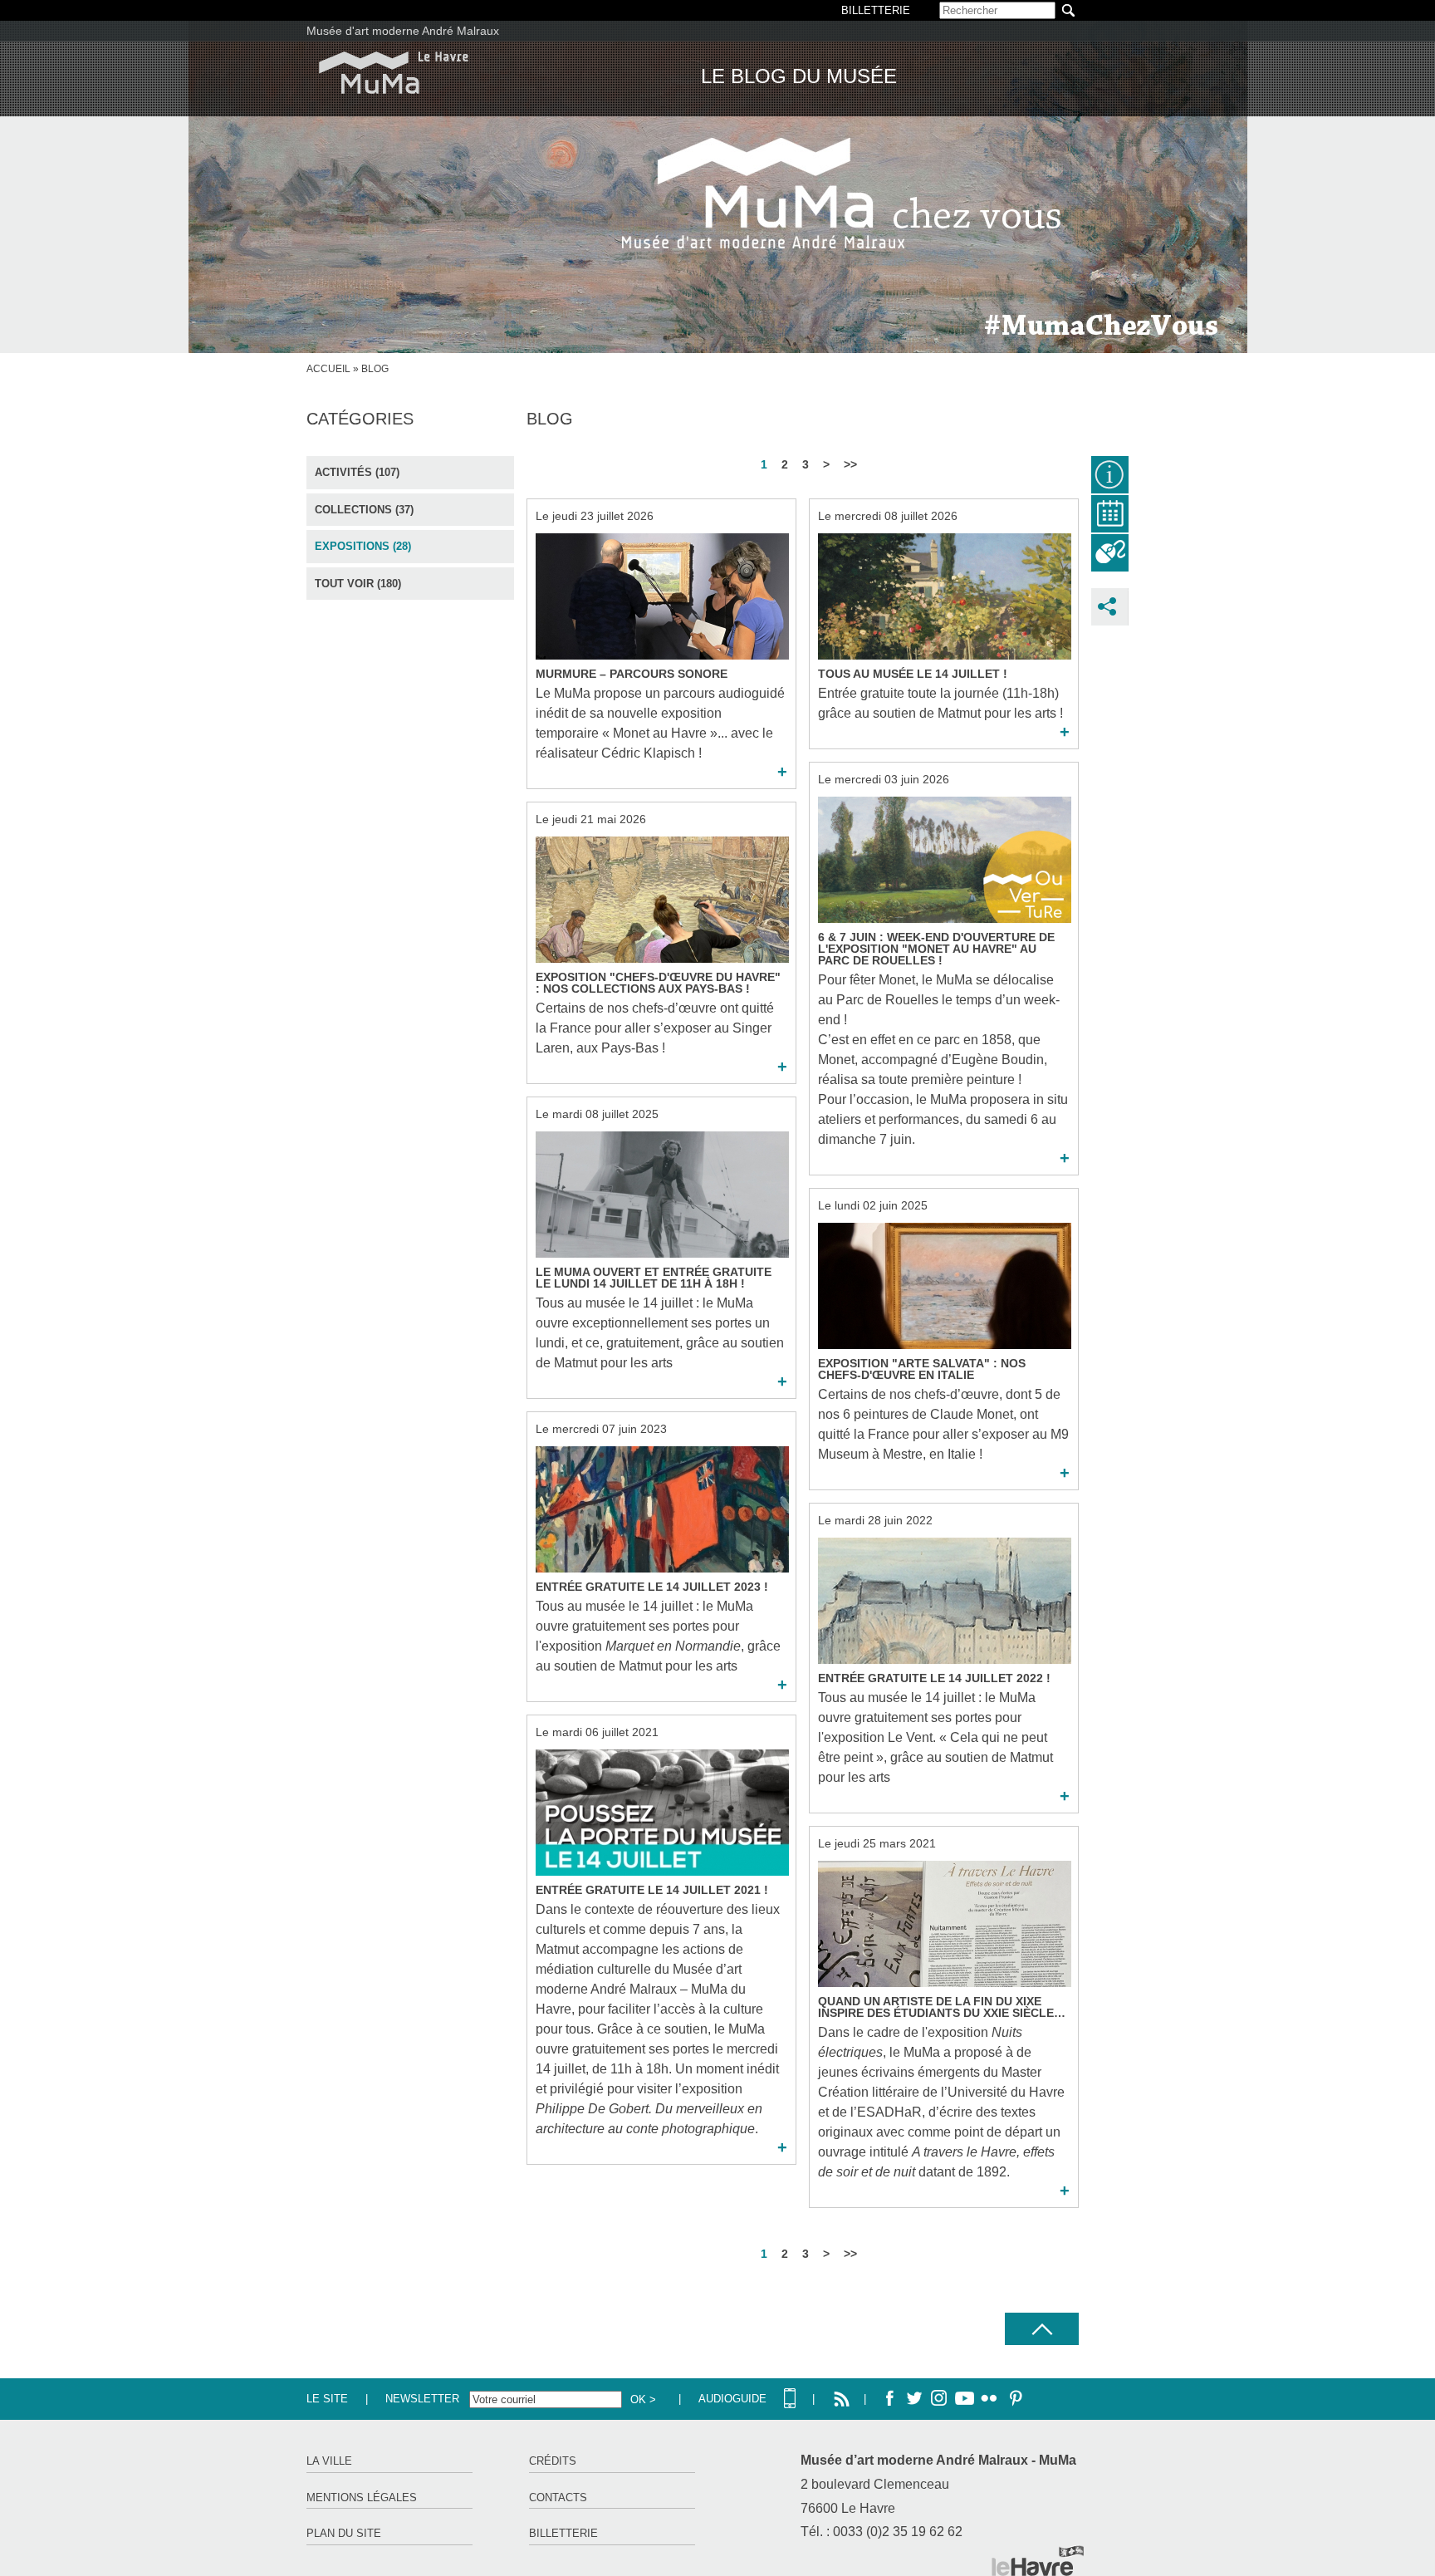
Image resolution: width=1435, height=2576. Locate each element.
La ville (329, 2461)
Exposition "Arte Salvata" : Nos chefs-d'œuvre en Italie (922, 1369)
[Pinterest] (1014, 2399)
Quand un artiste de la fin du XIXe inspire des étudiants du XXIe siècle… (942, 2007)
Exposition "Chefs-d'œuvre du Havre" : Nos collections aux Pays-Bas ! (658, 983)
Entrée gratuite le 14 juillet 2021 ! (652, 1890)
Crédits (553, 2461)
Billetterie (563, 2533)
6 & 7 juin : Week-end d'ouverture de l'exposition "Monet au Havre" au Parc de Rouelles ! (936, 949)
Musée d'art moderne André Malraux (403, 31)
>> (850, 464)
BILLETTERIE (876, 10)
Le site (327, 2399)
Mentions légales (362, 2497)
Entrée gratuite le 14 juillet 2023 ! (652, 1587)
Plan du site (344, 2533)
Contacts (558, 2497)
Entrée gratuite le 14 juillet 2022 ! (934, 1678)
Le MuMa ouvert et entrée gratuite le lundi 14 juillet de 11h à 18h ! (654, 1278)
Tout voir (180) (358, 584)
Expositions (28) (363, 546)
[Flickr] (989, 2399)
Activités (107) (357, 472)
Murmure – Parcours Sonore (632, 674)
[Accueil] (394, 73)
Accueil (328, 369)
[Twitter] (914, 2399)
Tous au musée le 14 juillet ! (913, 674)
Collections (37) (364, 510)
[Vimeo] (964, 2399)
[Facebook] (889, 2399)
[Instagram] (939, 2399)
